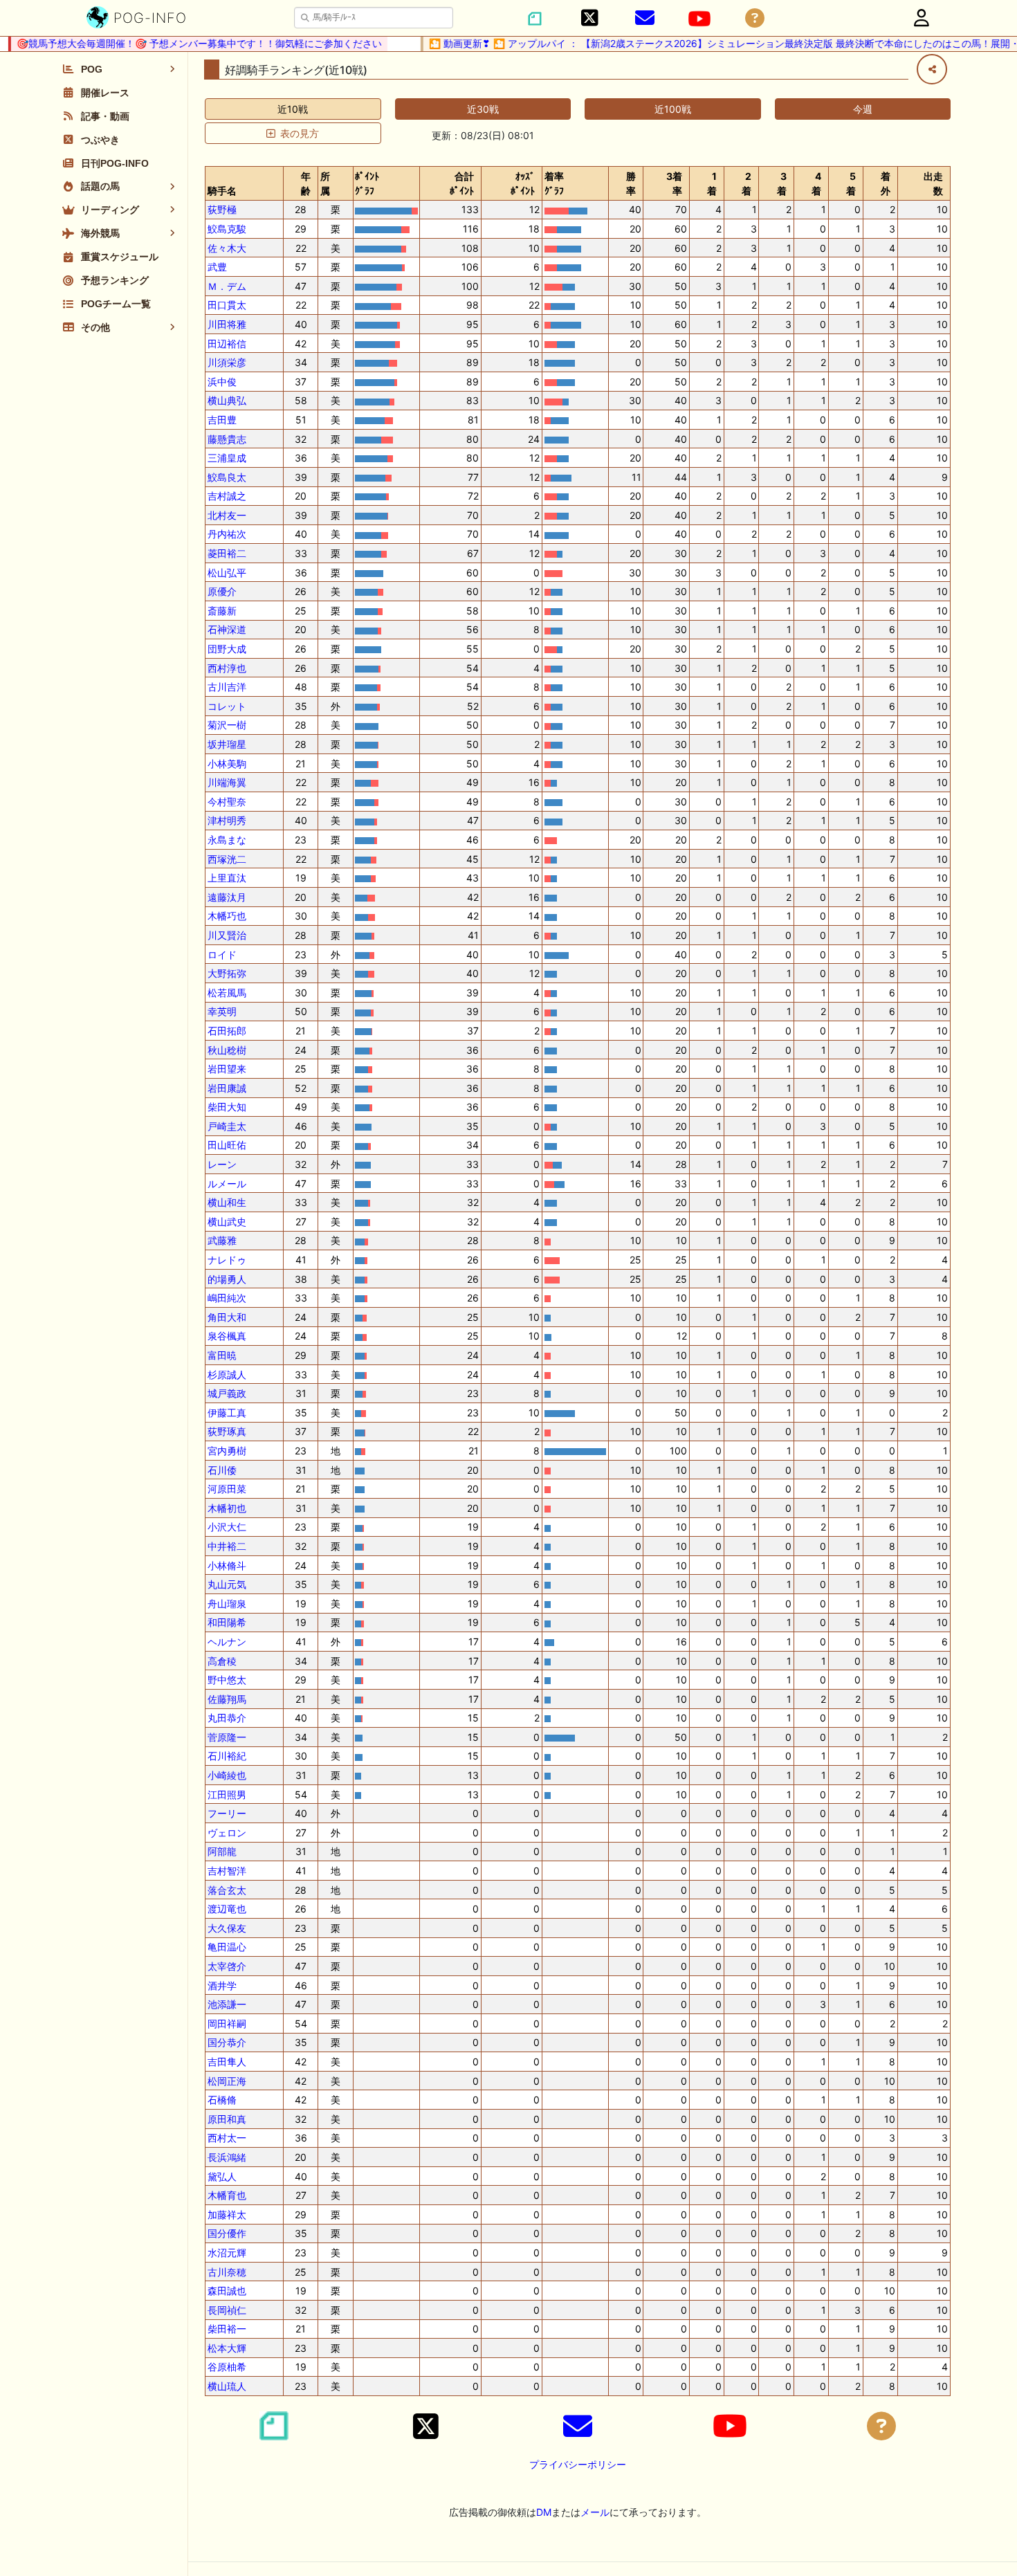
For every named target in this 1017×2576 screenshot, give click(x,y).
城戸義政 (227, 1393)
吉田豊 (222, 420)
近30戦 (483, 109)
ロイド (222, 954)
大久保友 (227, 1928)
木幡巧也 (227, 916)
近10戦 (293, 109)
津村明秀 (227, 820)
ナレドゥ (227, 1260)
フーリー (227, 1813)
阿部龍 (222, 1851)
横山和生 (227, 1202)
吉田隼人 (227, 2062)
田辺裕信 (227, 344)
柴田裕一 (227, 2329)
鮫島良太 (227, 477)
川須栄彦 (227, 362)
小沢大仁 (227, 1527)
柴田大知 (227, 1107)
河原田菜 (227, 1489)
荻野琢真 (227, 1431)
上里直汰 (227, 878)
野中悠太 (227, 1680)
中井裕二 (227, 1546)
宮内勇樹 (227, 1451)
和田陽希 (227, 1622)
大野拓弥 (227, 973)
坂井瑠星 (227, 744)
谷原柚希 (227, 2367)
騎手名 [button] (222, 191)
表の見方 (300, 133)
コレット (227, 706)
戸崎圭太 (227, 1126)
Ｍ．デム (227, 286)
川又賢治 (227, 935)
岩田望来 (227, 1069)
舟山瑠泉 (227, 1604)
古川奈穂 (227, 2272)
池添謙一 (227, 2004)
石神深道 (227, 629)
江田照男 (227, 1794)
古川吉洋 (227, 687)
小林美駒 (227, 764)
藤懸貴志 (227, 439)
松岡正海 (227, 2081)
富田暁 (222, 1355)
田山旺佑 (227, 1145)
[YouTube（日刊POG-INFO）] (699, 19)
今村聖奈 (227, 802)
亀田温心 (227, 1947)
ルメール (227, 1184)
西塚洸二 (227, 859)
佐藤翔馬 (227, 1699)
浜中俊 (222, 382)
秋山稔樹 (227, 1050)
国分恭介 (227, 2042)
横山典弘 (227, 400)
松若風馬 (227, 993)
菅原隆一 (227, 1737)
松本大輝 (227, 2348)
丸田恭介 (227, 1718)
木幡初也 (227, 1508)
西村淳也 (227, 668)
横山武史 (227, 1222)
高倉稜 (222, 1661)
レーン (222, 1164)
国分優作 (227, 2233)
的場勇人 (227, 1279)
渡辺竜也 (227, 1909)
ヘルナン (227, 1642)
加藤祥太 (227, 2214)
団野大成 (227, 649)
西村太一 (227, 2138)
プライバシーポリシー (578, 2464)
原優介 (222, 591)
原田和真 (227, 2119)
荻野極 (222, 209)
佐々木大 (227, 248)
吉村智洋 (227, 1871)
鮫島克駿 (227, 229)
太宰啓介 (227, 1966)
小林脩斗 (227, 1565)
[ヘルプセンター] (755, 18)
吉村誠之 (227, 496)
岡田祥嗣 (227, 2024)
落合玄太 (227, 1890)
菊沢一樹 (227, 725)
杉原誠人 (227, 1374)
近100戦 (673, 109)
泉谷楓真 (227, 1336)
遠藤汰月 (227, 897)
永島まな (227, 840)
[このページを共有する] (932, 69)
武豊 (217, 267)
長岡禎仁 (227, 2310)
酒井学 (222, 1985)
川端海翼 (227, 782)
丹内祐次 (227, 534)
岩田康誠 (227, 1088)
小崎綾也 (227, 1775)
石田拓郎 (227, 1031)
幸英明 (222, 1011)
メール (595, 2512)
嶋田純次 (227, 1298)
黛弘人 (222, 2176)
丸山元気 (227, 1584)
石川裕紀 (227, 1756)
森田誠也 (227, 2291)
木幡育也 (227, 2195)
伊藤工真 (227, 1413)
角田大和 (227, 1317)
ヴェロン (227, 1833)
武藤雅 (222, 1240)
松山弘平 (227, 573)
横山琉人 (227, 2386)
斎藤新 (222, 611)
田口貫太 (227, 305)
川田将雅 (227, 324)
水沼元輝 (227, 2253)
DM (544, 2512)
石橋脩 (222, 2100)
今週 (863, 109)
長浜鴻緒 (227, 2157)
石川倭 (222, 1470)
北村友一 (227, 515)
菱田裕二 (227, 553)
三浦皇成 (227, 458)
